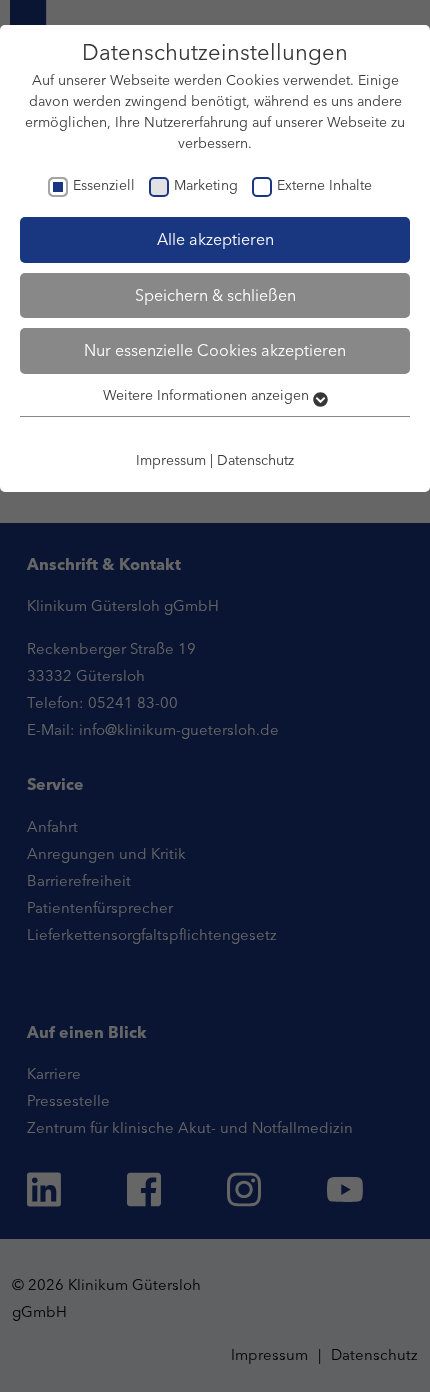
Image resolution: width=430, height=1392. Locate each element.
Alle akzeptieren (215, 239)
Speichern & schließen (215, 295)
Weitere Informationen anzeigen (208, 395)
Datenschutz (255, 460)
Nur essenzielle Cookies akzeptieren (215, 350)
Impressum (171, 460)
